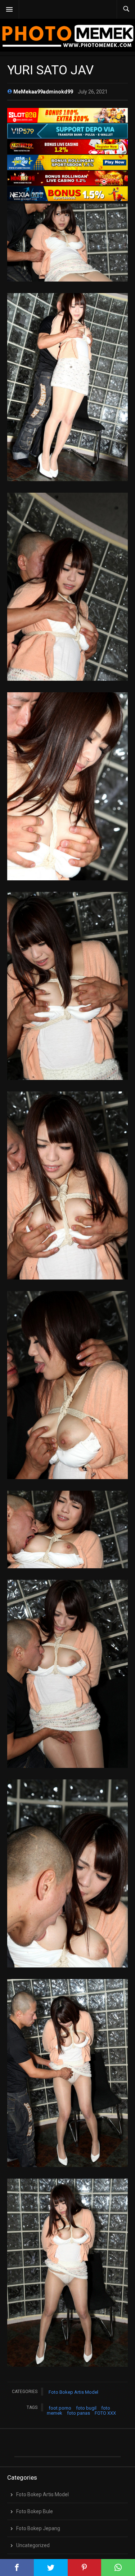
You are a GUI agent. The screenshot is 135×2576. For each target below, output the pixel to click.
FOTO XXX (105, 2413)
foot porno (60, 2408)
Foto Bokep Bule (35, 2511)
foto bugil (86, 2408)
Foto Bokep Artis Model (73, 2392)
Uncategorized (33, 2545)
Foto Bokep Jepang (38, 2528)
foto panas (78, 2413)
